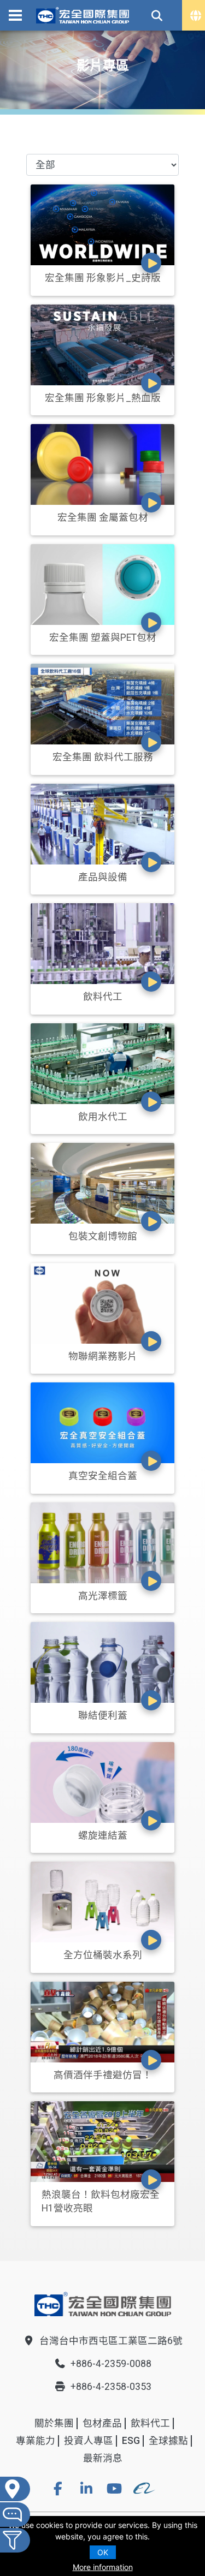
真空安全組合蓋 (103, 1476)
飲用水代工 (103, 1117)
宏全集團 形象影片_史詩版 (103, 278)
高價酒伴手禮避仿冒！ (103, 2075)
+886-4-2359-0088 (111, 2364)
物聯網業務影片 (103, 1356)
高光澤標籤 (103, 1596)
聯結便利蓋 (103, 1715)
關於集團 (54, 2423)
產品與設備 (103, 877)
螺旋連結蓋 (103, 1835)
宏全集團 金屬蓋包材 (103, 517)
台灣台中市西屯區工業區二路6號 (111, 2341)
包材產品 (102, 2423)
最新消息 (103, 2458)
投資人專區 (89, 2441)
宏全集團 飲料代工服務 (103, 757)
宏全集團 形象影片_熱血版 (103, 398)
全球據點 (168, 2441)
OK (103, 2552)
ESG (131, 2441)
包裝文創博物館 (103, 1236)
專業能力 (36, 2441)
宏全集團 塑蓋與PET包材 (103, 637)
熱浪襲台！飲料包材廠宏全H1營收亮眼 (101, 2201)
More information (103, 2567)
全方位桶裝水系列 (103, 1955)
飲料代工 (103, 997)
